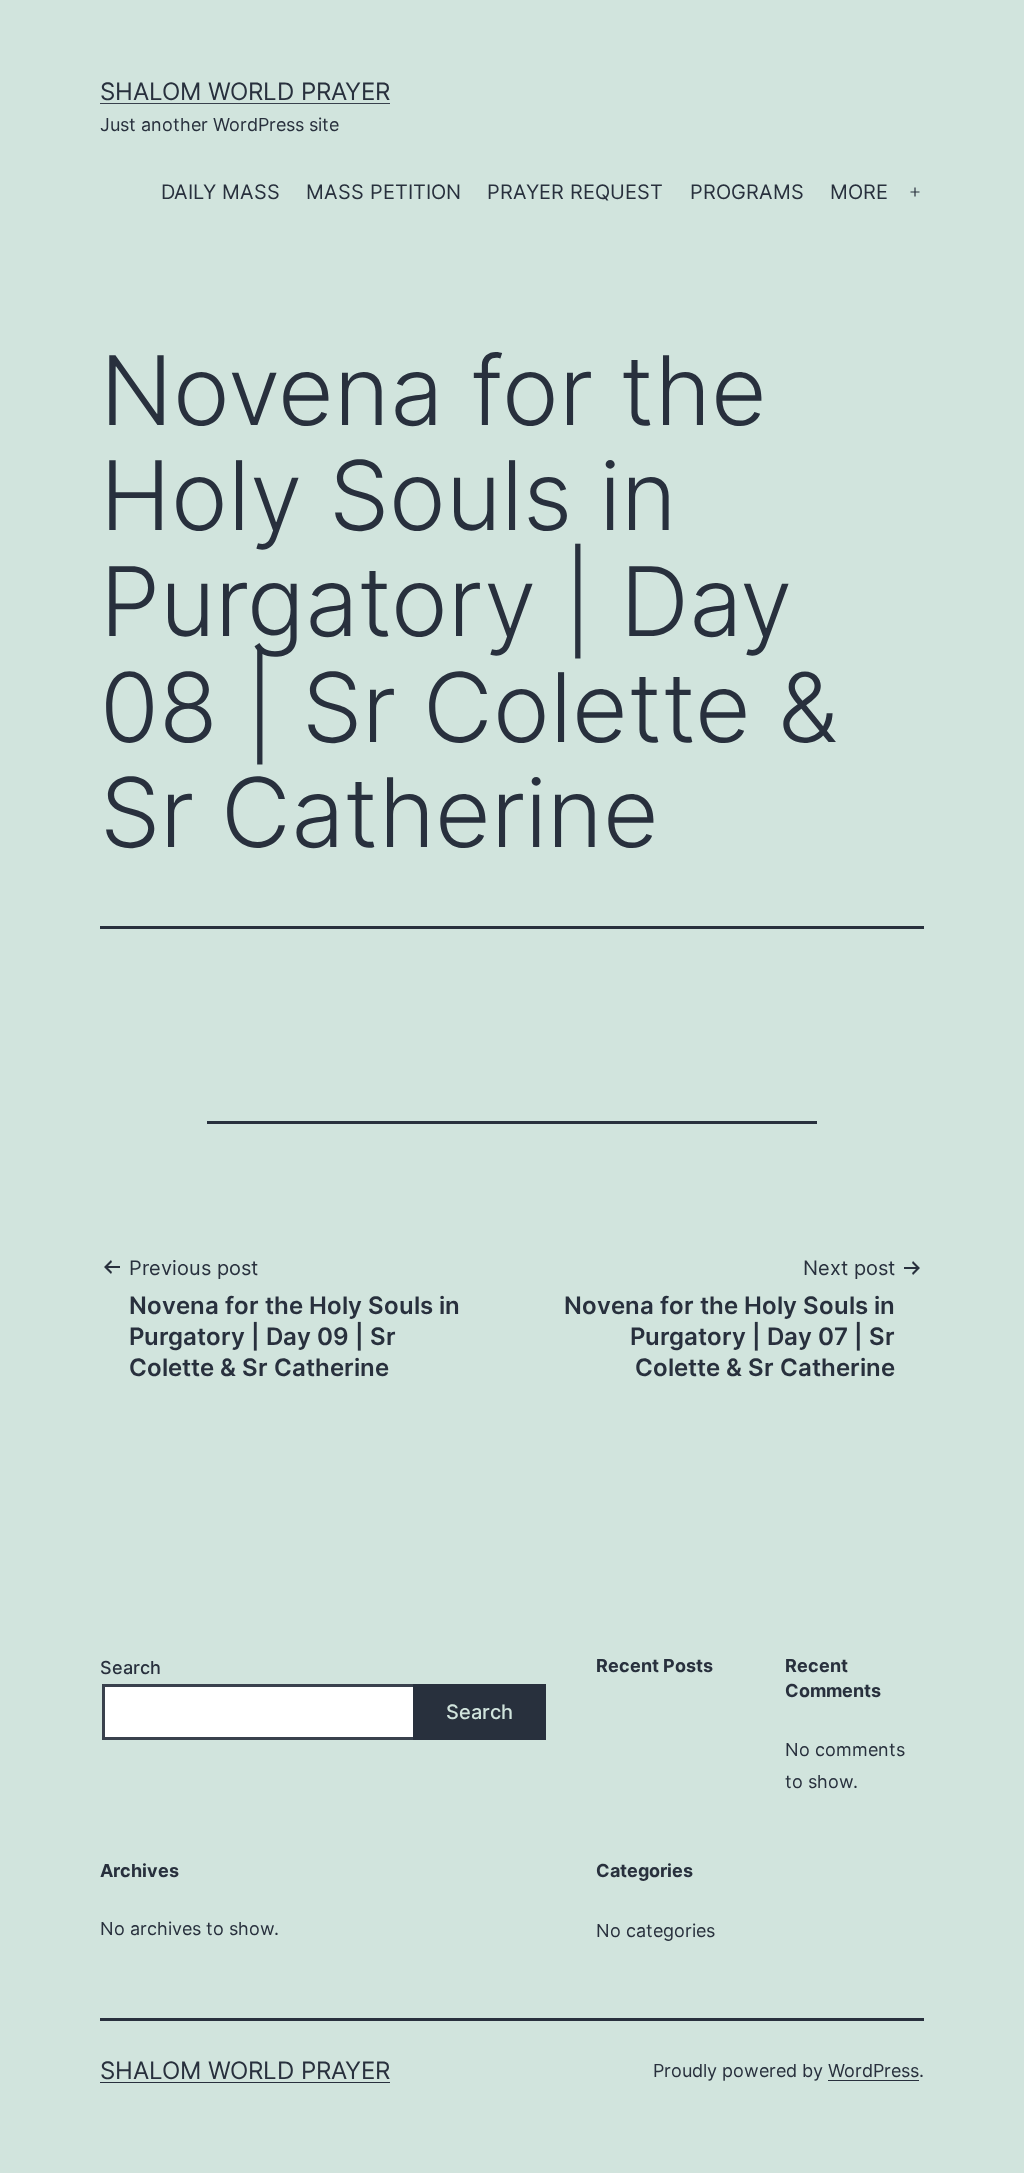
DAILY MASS (220, 192)
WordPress (873, 2070)
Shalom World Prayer (245, 91)
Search (130, 1667)
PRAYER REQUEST (575, 192)
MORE (859, 192)
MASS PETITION (383, 192)
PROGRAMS (747, 192)
